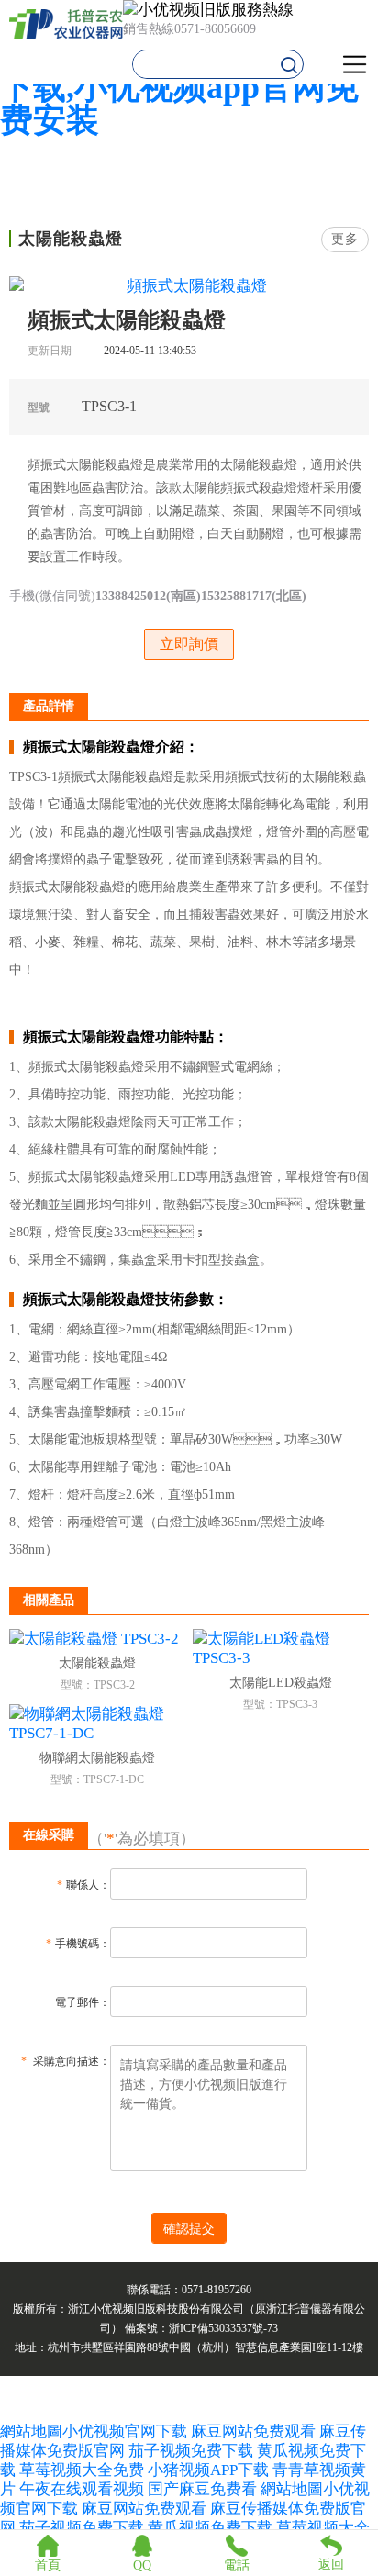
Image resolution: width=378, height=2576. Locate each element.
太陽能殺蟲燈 (97, 1663)
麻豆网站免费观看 (253, 2431)
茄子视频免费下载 (191, 2451)
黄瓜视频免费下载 (210, 2528)
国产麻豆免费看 (204, 2489)
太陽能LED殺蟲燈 (281, 1683)
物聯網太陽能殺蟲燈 (97, 1758)
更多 (345, 239)
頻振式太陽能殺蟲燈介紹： (111, 747)
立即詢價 (189, 644)
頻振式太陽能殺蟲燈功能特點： (126, 1037)
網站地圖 (31, 2431)
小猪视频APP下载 (208, 2470)
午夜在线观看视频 (82, 2489)
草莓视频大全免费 (82, 2470)
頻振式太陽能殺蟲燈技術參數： (126, 1299)
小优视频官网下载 (125, 2431)
